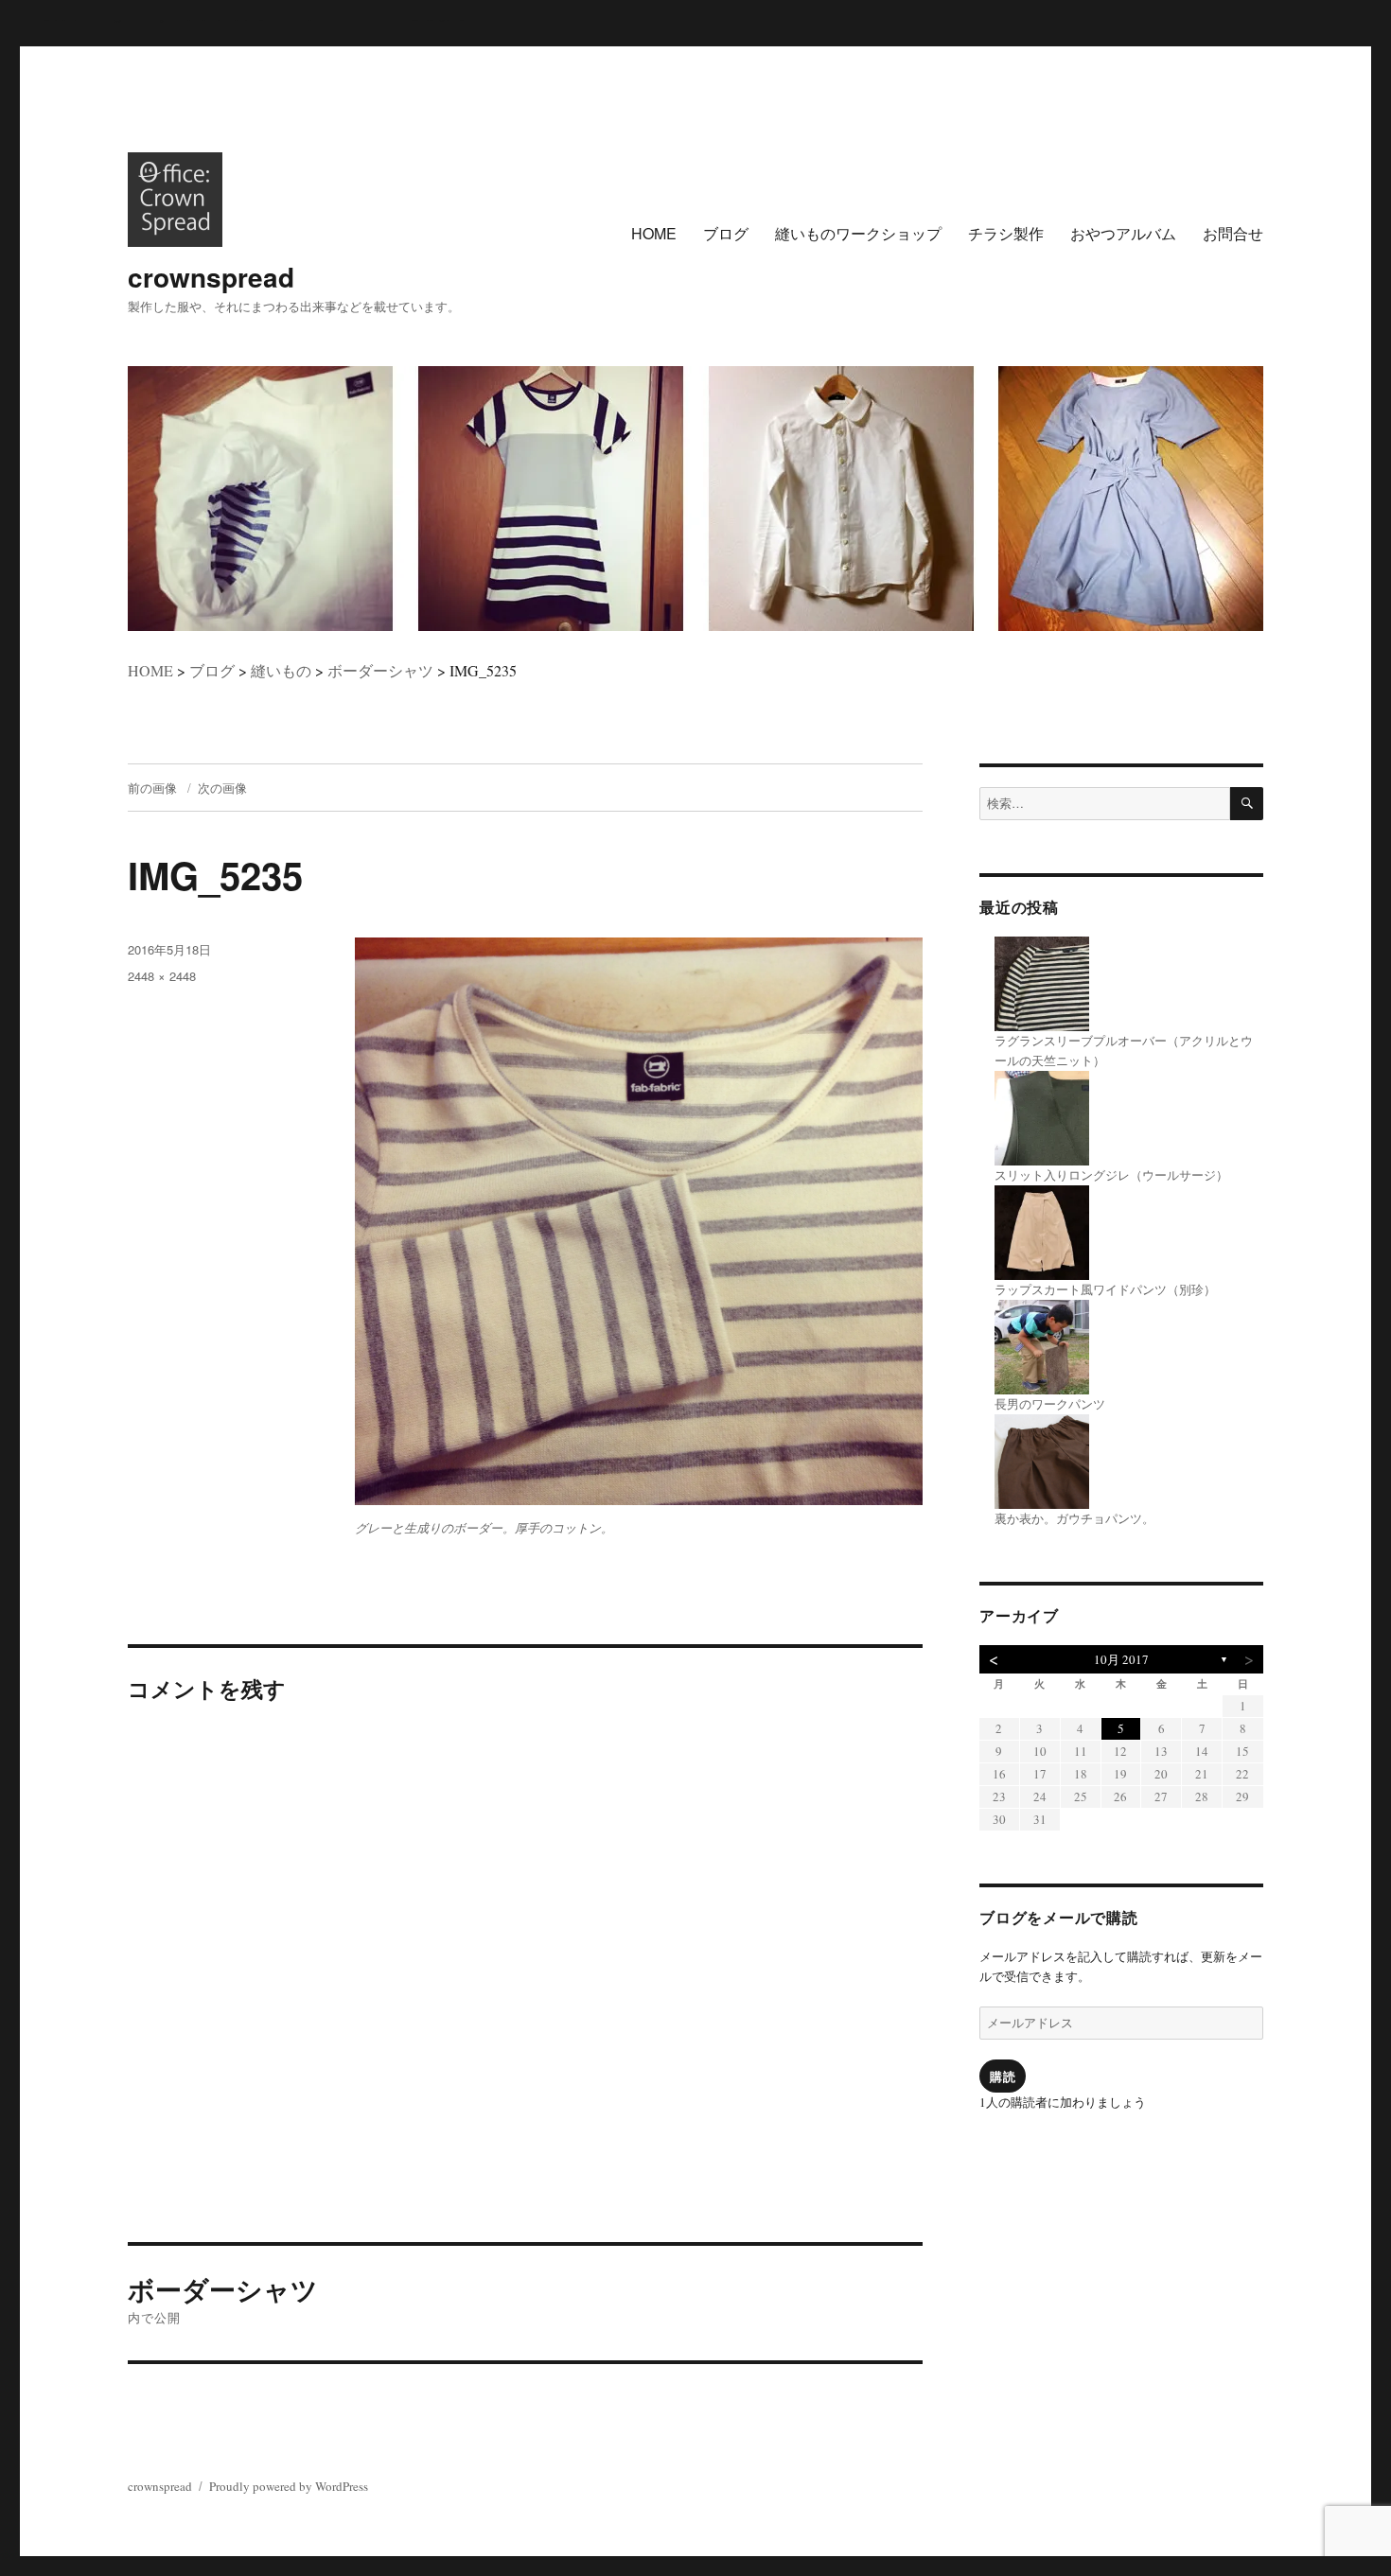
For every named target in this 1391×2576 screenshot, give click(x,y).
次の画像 (222, 788)
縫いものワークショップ (858, 233)
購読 (1003, 2076)
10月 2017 (1121, 1659)
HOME (654, 233)
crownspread (211, 277)
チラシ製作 (1006, 233)
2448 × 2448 (162, 976)
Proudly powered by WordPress (289, 2486)
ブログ (726, 233)
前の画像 (152, 788)
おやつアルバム (1123, 233)
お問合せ (1233, 233)
